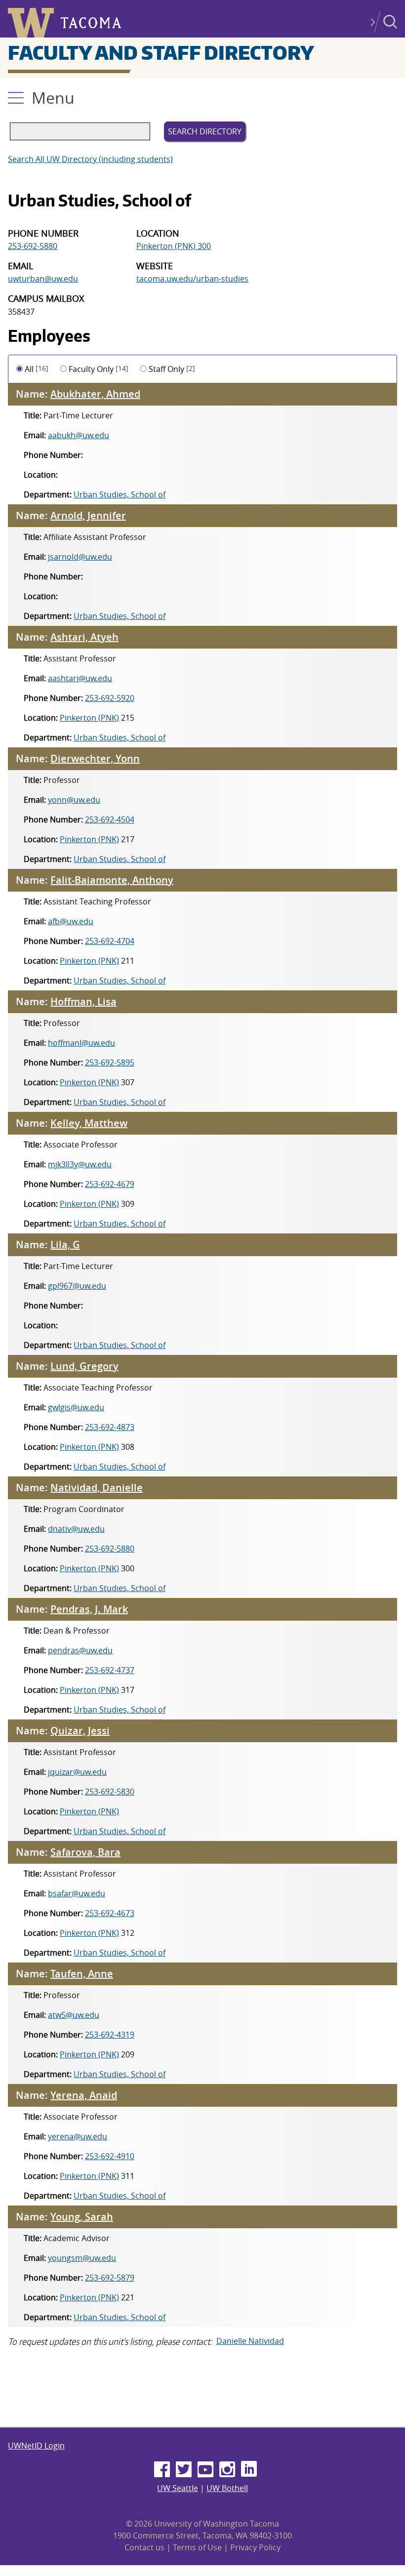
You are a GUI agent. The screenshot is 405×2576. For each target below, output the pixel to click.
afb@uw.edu (71, 921)
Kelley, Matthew (89, 1123)
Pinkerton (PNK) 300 (174, 246)
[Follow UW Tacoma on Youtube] (205, 2470)
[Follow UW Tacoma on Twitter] (184, 2470)
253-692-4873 (110, 1427)
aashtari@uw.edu (80, 678)
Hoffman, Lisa (83, 1002)
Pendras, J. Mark (89, 1609)
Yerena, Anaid (84, 2095)
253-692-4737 (110, 1670)
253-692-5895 (110, 1063)
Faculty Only (99, 369)
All (37, 369)
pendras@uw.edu (80, 1650)
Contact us (144, 2547)
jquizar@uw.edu (77, 1772)
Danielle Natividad (250, 2341)
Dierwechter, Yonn (95, 758)
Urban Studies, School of (120, 494)
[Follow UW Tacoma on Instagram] (227, 2470)
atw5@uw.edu (74, 2015)
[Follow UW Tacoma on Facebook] (162, 2470)
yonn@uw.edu (74, 800)
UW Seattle (178, 2488)
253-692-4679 (110, 1184)
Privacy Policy (255, 2547)
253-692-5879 (110, 2278)
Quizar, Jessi (80, 1731)
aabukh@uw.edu (79, 435)
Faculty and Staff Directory (161, 52)
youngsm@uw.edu (82, 2258)
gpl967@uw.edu (77, 1286)
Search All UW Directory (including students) (90, 159)
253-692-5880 (33, 246)
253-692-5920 (110, 698)
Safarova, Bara (85, 1852)
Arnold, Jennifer (88, 515)
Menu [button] (53, 98)
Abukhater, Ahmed (95, 394)
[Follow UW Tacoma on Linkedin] (249, 2470)
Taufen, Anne (82, 1974)
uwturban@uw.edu (43, 279)
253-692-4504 (110, 819)
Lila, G (65, 1245)
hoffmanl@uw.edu (81, 1043)
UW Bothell (227, 2488)
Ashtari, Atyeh (84, 637)
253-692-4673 (110, 1913)
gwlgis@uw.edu (76, 1407)
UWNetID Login (36, 2446)
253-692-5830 (110, 1792)
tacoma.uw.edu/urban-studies (192, 279)
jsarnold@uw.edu (80, 557)
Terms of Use (197, 2547)
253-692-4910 (110, 2156)
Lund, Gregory (84, 1366)
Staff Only (172, 369)
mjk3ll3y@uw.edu (80, 1164)
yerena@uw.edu (78, 2136)
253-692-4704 (110, 941)
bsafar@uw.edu (77, 1893)
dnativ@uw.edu (76, 1529)
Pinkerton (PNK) (89, 718)
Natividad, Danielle (97, 1488)
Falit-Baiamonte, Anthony (112, 880)
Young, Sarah (82, 2217)
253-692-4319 (110, 2035)
